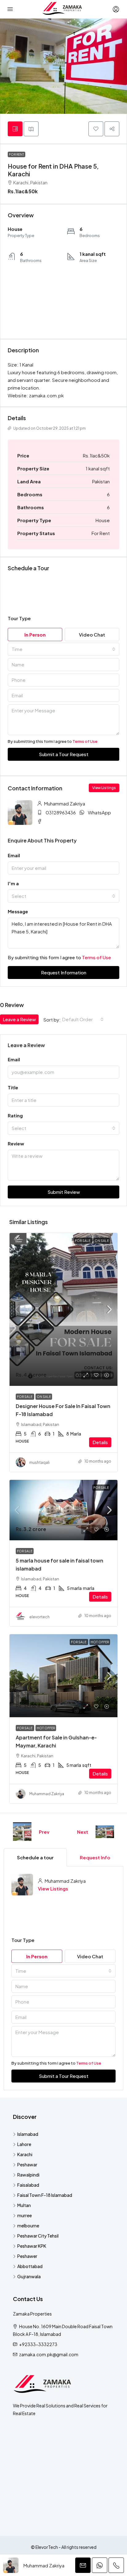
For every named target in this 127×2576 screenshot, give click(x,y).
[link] (63, 1309)
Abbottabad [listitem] (30, 2266)
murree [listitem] (25, 2215)
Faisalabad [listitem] (28, 2185)
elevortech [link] (39, 1617)
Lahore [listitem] (24, 2144)
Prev (44, 1832)
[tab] (15, 129)
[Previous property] (22, 1832)
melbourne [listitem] (28, 2226)
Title (13, 1087)
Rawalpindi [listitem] (28, 2175)
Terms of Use (85, 741)
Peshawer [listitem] (27, 2256)
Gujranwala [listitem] (29, 2276)
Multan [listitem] (24, 2205)
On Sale (102, 1241)
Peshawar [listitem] (27, 2164)
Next (83, 1832)
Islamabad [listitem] (28, 2134)
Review (16, 1143)
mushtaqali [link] (39, 1462)
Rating (15, 1115)
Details (100, 1442)
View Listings (53, 1888)
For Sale (83, 1241)
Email (14, 1059)
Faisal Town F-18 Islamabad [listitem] (45, 2195)
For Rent (16, 154)
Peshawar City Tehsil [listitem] (38, 2236)
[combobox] (63, 649)
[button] (96, 129)
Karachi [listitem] (25, 2154)
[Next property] (105, 1832)
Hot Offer (100, 1642)
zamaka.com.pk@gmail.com (49, 2354)
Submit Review (64, 1192)
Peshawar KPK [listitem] (32, 2246)
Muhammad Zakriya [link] (47, 1794)
